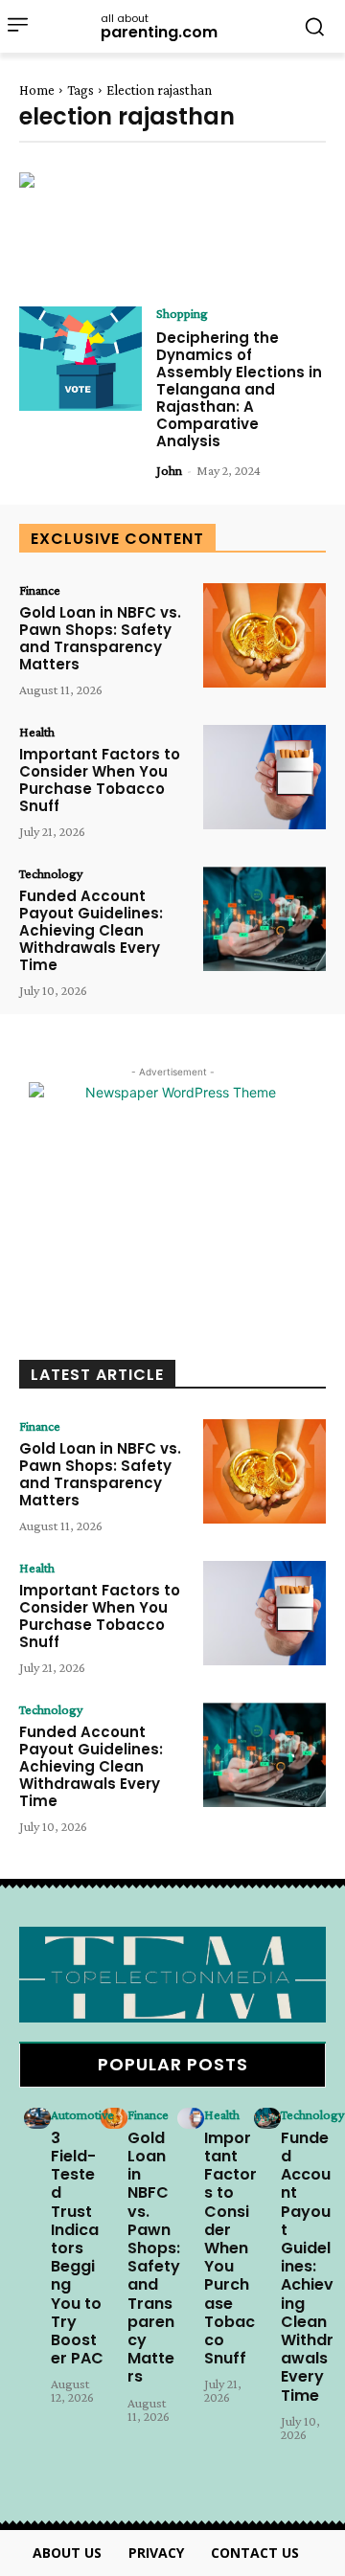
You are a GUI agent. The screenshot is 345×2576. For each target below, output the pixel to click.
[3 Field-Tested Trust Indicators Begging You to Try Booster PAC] (37, 2118)
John (169, 470)
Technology (51, 873)
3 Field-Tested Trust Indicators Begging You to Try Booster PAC (77, 2248)
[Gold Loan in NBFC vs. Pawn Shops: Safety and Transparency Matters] (264, 635)
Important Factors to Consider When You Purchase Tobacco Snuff (100, 780)
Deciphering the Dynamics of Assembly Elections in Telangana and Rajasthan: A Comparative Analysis (239, 389)
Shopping (182, 313)
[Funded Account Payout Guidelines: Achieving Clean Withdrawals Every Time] (264, 919)
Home (37, 90)
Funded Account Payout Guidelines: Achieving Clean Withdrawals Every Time (91, 930)
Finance (40, 590)
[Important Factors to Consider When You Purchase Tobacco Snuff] (264, 777)
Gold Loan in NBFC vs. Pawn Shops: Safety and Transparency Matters (100, 638)
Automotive (82, 2114)
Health (37, 732)
